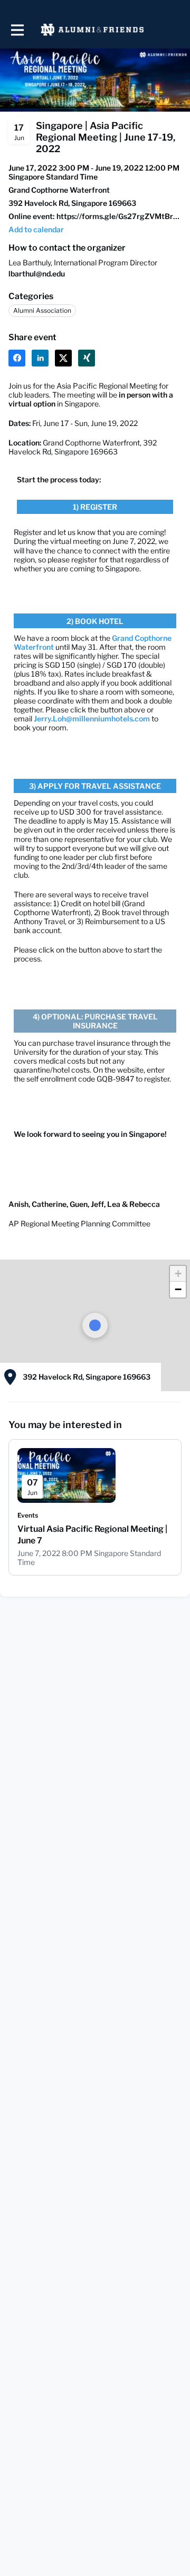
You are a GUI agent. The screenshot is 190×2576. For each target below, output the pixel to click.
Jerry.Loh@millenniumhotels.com (92, 719)
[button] (36, 229)
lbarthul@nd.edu (37, 274)
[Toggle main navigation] (17, 30)
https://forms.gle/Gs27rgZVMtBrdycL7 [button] (119, 216)
